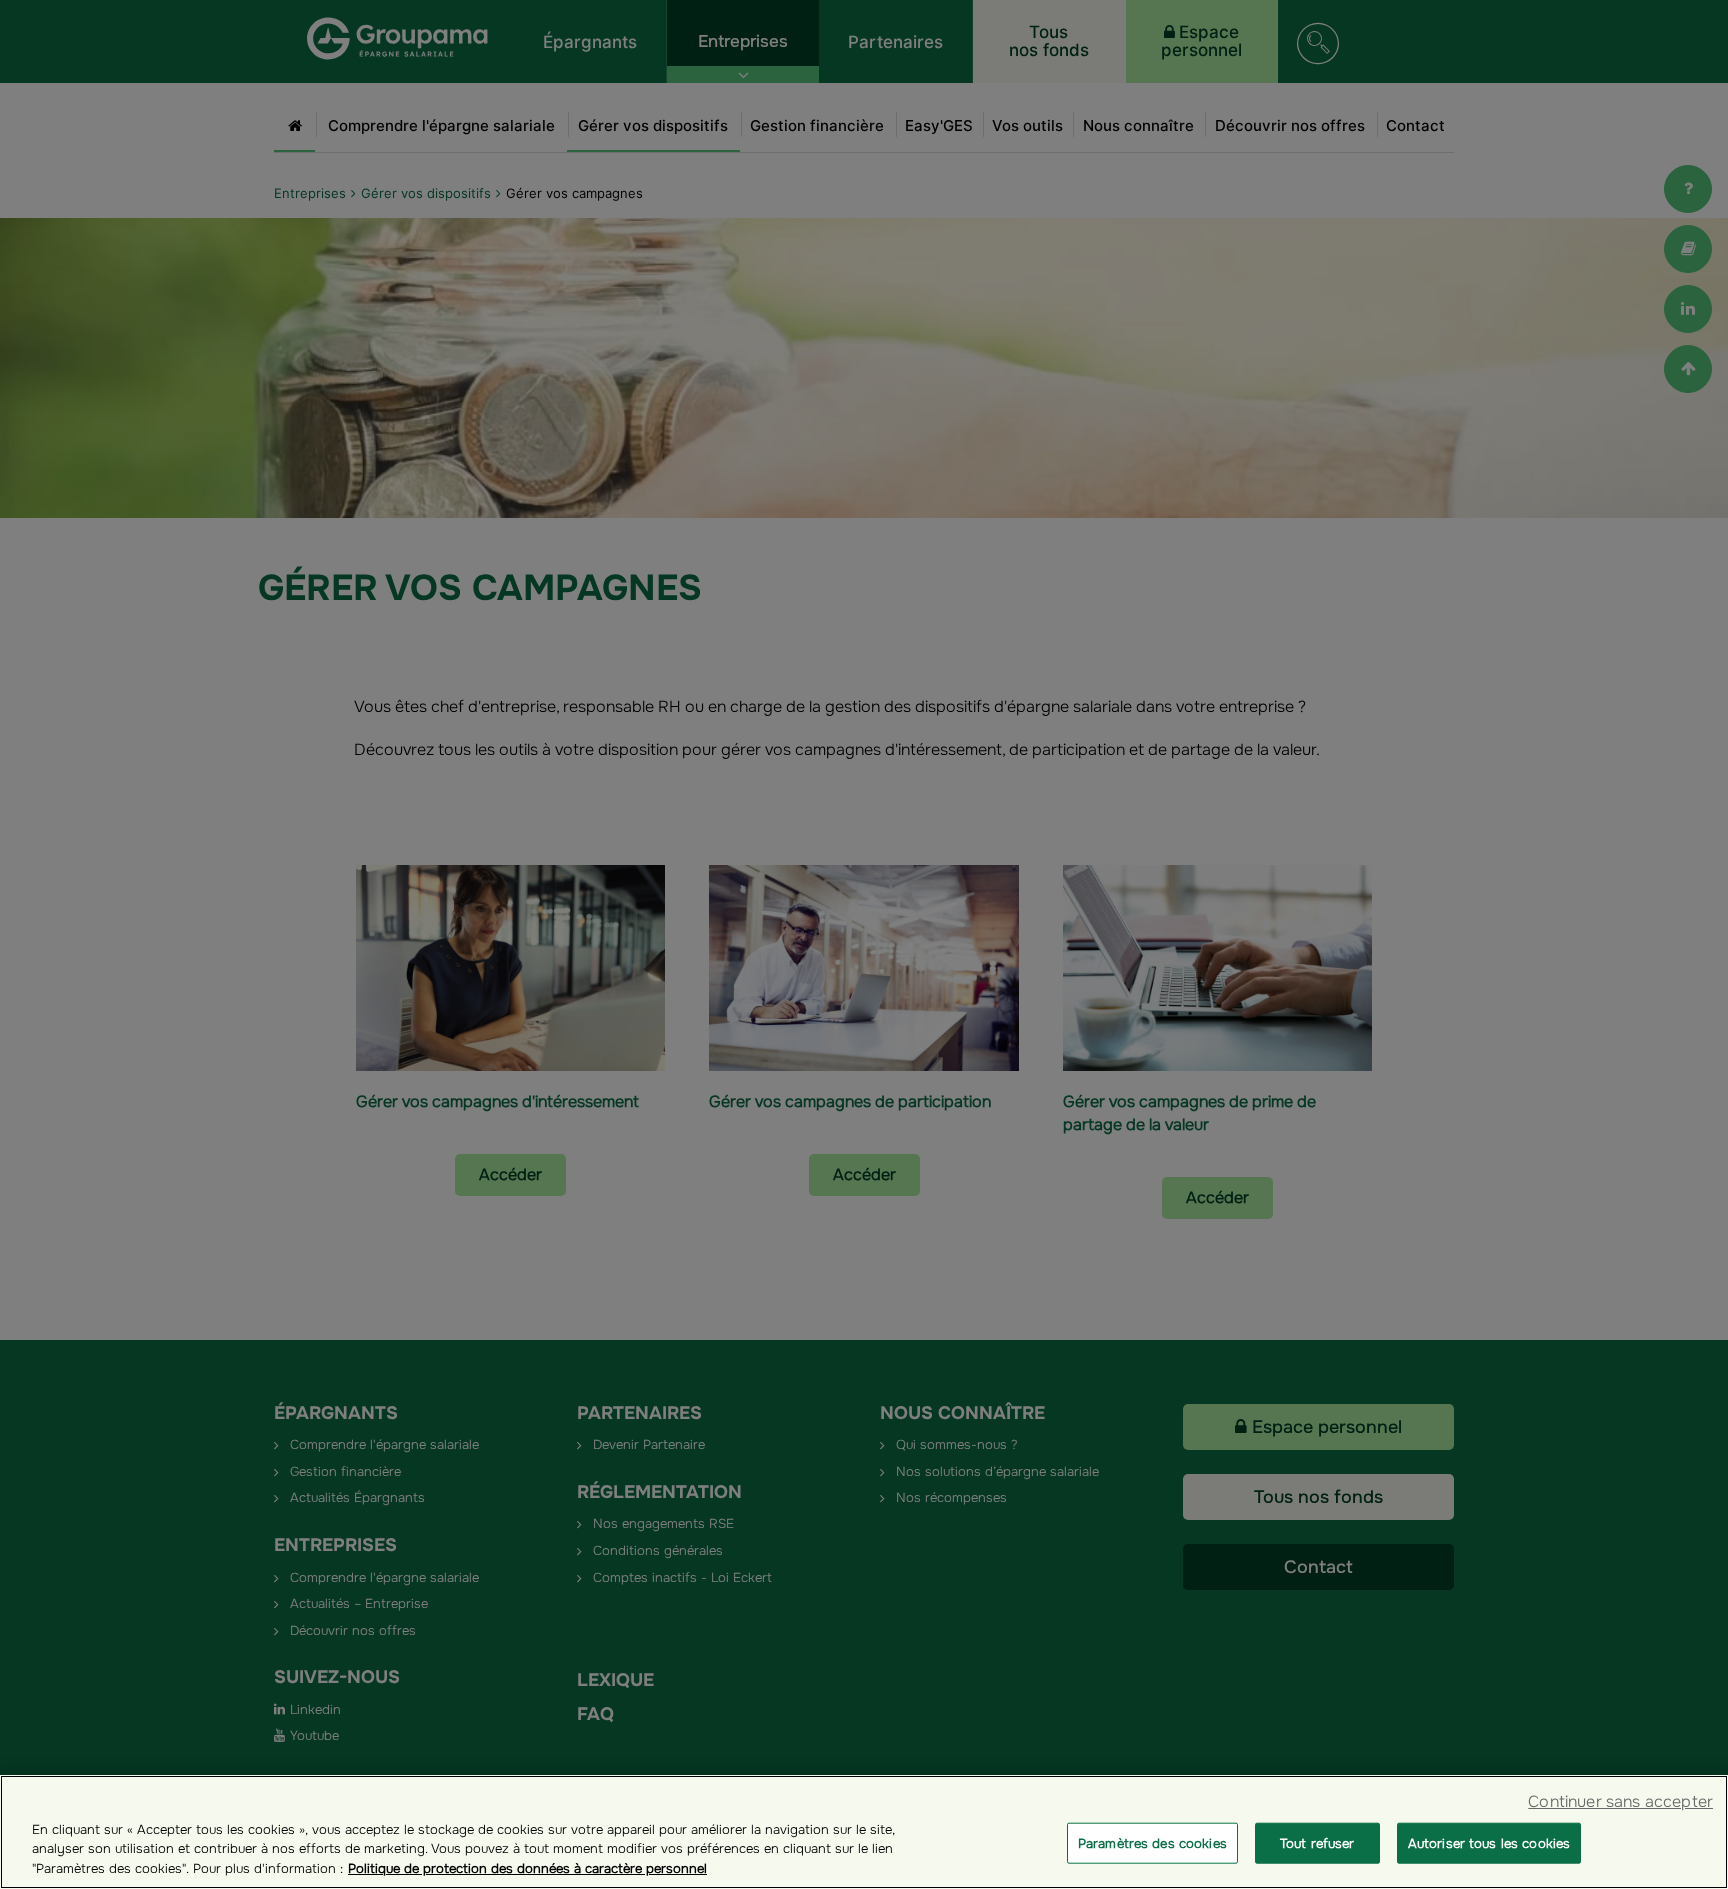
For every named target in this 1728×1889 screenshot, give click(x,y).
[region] (864, 1832)
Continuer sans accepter (1620, 1801)
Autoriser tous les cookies (1489, 1842)
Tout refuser (1317, 1842)
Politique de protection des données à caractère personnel (527, 1868)
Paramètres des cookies (1152, 1842)
